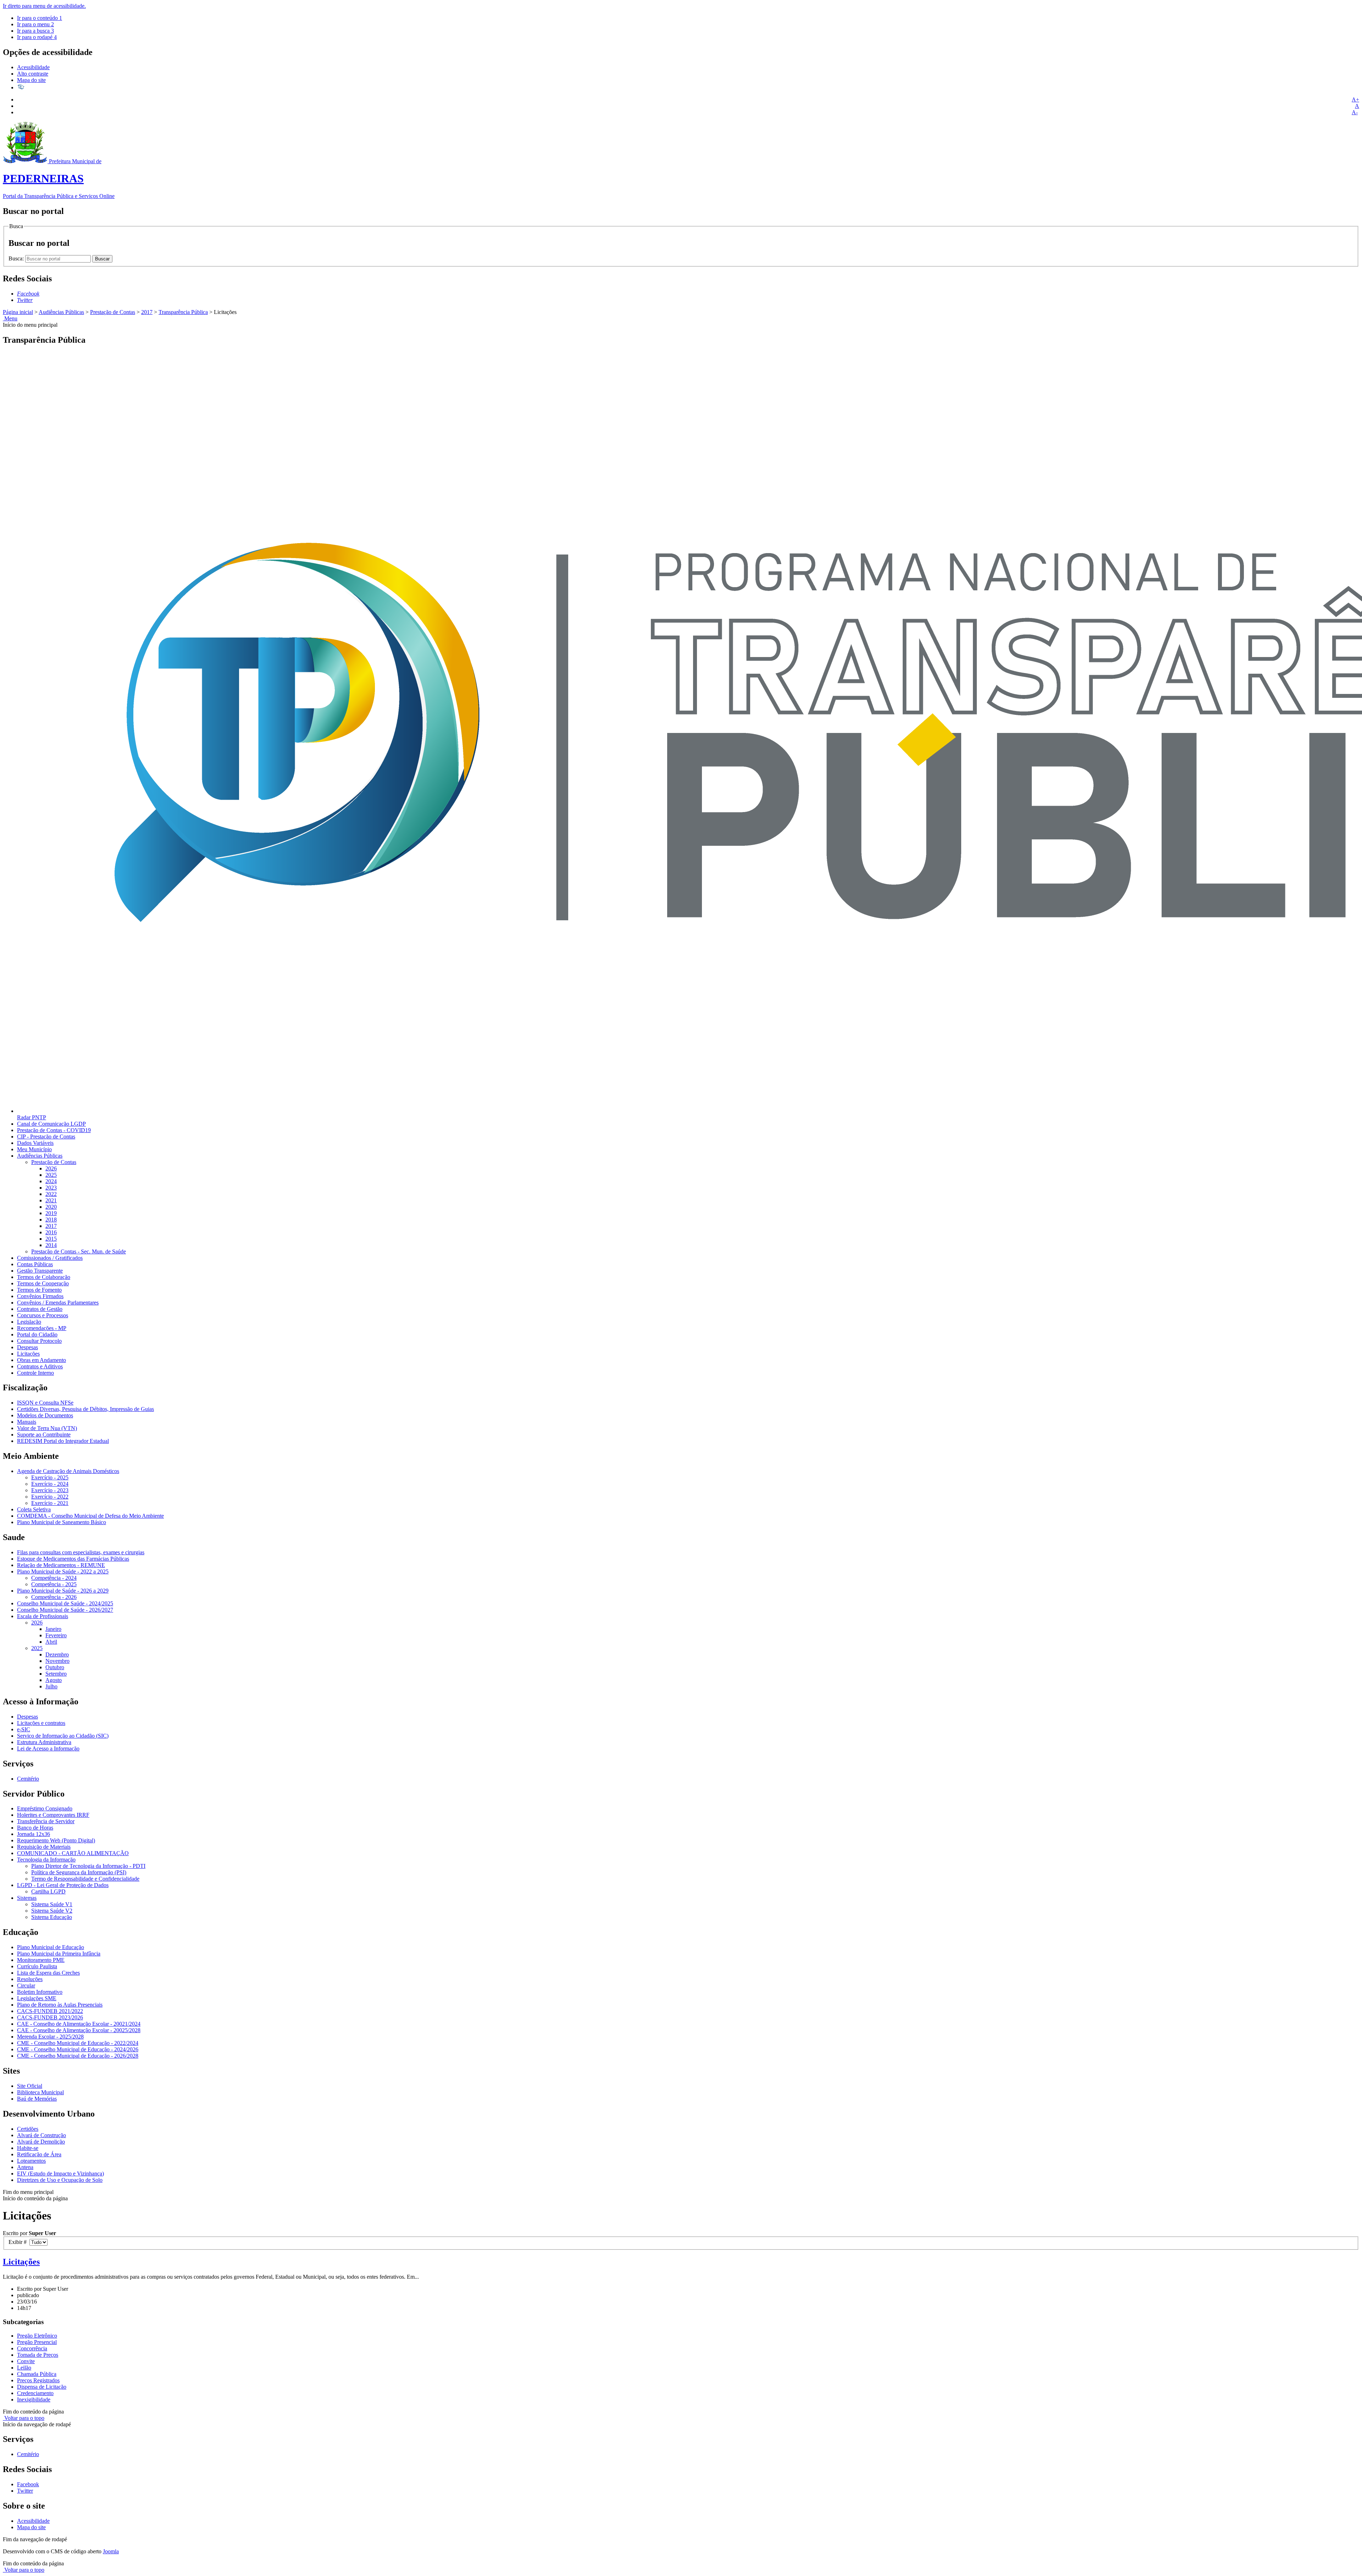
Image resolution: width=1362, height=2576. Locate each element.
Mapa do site (31, 80)
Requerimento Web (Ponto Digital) (56, 1840)
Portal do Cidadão (37, 1334)
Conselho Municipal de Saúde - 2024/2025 (65, 1603)
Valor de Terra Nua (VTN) (47, 1428)
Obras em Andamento (41, 1360)
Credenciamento (35, 2393)
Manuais (27, 1422)
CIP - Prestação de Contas (46, 1137)
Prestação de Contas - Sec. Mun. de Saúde (79, 1251)
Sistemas (27, 1898)
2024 (51, 1181)
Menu (10, 318)
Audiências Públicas (61, 312)
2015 (51, 1239)
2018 (51, 1220)
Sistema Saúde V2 (52, 1911)
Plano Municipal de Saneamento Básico (62, 1522)
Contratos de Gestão (40, 1309)
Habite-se (28, 2148)
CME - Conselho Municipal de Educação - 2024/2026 (78, 2049)
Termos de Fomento (39, 1290)
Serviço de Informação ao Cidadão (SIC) (63, 1736)
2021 (51, 1200)
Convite (26, 2361)
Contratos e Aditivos (40, 1366)
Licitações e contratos (41, 1723)
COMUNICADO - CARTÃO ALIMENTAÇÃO (73, 1853)
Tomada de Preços (38, 2355)
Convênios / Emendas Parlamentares (58, 1303)
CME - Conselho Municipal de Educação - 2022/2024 (78, 2043)
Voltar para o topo (24, 2418)
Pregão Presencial (37, 2342)
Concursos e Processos (43, 1315)
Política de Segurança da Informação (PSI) (79, 1872)
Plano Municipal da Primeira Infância (59, 1954)
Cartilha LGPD (48, 1891)
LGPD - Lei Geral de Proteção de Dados (63, 1885)
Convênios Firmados (40, 1296)
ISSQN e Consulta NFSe (45, 1403)
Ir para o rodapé (37, 37)
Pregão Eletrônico (37, 2336)
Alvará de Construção (41, 2135)
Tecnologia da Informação (46, 1860)
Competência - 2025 (54, 1584)
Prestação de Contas (113, 312)
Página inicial (18, 312)
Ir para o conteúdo (40, 18)
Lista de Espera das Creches (48, 1973)
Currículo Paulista (37, 1966)
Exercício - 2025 (50, 1477)
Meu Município (34, 1149)
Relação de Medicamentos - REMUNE (61, 1565)
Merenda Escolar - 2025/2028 (50, 2037)
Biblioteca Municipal (40, 2092)
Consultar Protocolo (39, 1341)
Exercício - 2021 (50, 1503)
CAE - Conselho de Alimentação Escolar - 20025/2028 (79, 2030)
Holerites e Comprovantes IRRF (53, 1815)
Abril (51, 1642)
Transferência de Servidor (46, 1821)
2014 (51, 1245)
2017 (147, 312)
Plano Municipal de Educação (51, 1947)
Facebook (28, 2484)
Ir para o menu (35, 24)
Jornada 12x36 (34, 1834)
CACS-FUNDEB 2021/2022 (50, 2011)
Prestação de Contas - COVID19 (54, 1130)
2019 (51, 1213)
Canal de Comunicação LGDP (51, 1124)
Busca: (17, 258)
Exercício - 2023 (50, 1490)
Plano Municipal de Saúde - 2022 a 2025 (63, 1571)
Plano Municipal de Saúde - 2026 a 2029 (63, 1591)
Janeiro (53, 1629)
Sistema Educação (52, 1917)
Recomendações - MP (42, 1328)
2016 (51, 1232)
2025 (51, 1175)
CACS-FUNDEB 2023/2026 (50, 2017)
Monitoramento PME (41, 1960)
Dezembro (57, 1654)
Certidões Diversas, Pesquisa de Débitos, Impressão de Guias (85, 1409)
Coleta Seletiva (34, 1509)
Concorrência (32, 2348)
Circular (26, 1985)
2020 (51, 1207)
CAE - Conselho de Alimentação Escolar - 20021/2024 (79, 2024)
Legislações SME (37, 1998)
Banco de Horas (35, 1828)
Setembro (56, 1674)
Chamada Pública (37, 2374)
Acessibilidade (33, 67)
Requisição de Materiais (44, 1847)
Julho (51, 1686)
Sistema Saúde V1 (52, 1904)
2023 (51, 1188)
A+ (1355, 100)
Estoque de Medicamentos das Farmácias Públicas (73, 1559)
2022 (51, 1194)
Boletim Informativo (40, 1992)
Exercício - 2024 (50, 1484)
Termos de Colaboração (44, 1277)
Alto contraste (33, 74)
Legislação (29, 1322)
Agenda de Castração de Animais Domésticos (68, 1471)
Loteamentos (31, 2161)
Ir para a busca (35, 31)
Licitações (28, 1354)
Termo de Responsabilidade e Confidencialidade (85, 1879)
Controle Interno (35, 1373)
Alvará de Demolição (41, 2142)
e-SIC (24, 1729)
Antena (25, 2167)
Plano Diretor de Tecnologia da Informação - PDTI (88, 1866)
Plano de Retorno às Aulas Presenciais (60, 2005)
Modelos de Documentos (45, 1415)
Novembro (57, 1661)
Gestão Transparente (40, 1271)
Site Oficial (30, 2086)
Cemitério (28, 1779)
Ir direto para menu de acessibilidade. (44, 6)
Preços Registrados (38, 2380)
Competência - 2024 (54, 1578)
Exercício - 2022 (50, 1497)
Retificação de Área (39, 2154)
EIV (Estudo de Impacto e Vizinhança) (60, 2174)
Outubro (55, 1667)
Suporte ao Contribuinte (44, 1435)
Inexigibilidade (34, 2400)
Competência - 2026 (54, 1597)
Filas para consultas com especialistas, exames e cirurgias (81, 1552)
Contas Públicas (35, 1264)
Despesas (27, 1347)
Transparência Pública (183, 312)
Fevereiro (56, 1635)
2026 (51, 1168)
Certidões (28, 2129)
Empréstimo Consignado (45, 1808)
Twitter (25, 2491)
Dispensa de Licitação (42, 2387)
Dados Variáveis (35, 1143)
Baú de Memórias (37, 2099)
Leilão (24, 2368)
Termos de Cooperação (43, 1283)
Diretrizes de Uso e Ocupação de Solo (60, 2180)
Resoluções (30, 1979)
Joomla (111, 2551)
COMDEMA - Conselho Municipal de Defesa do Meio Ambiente (90, 1516)
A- (1355, 112)
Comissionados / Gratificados (50, 1258)
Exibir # (19, 2242)
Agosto (54, 1680)
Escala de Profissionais (43, 1616)
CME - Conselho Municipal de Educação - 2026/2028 (78, 2056)
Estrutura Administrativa (44, 1742)
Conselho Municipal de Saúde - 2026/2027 (65, 1610)
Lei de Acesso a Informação (48, 1748)
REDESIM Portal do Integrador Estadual (63, 1441)
